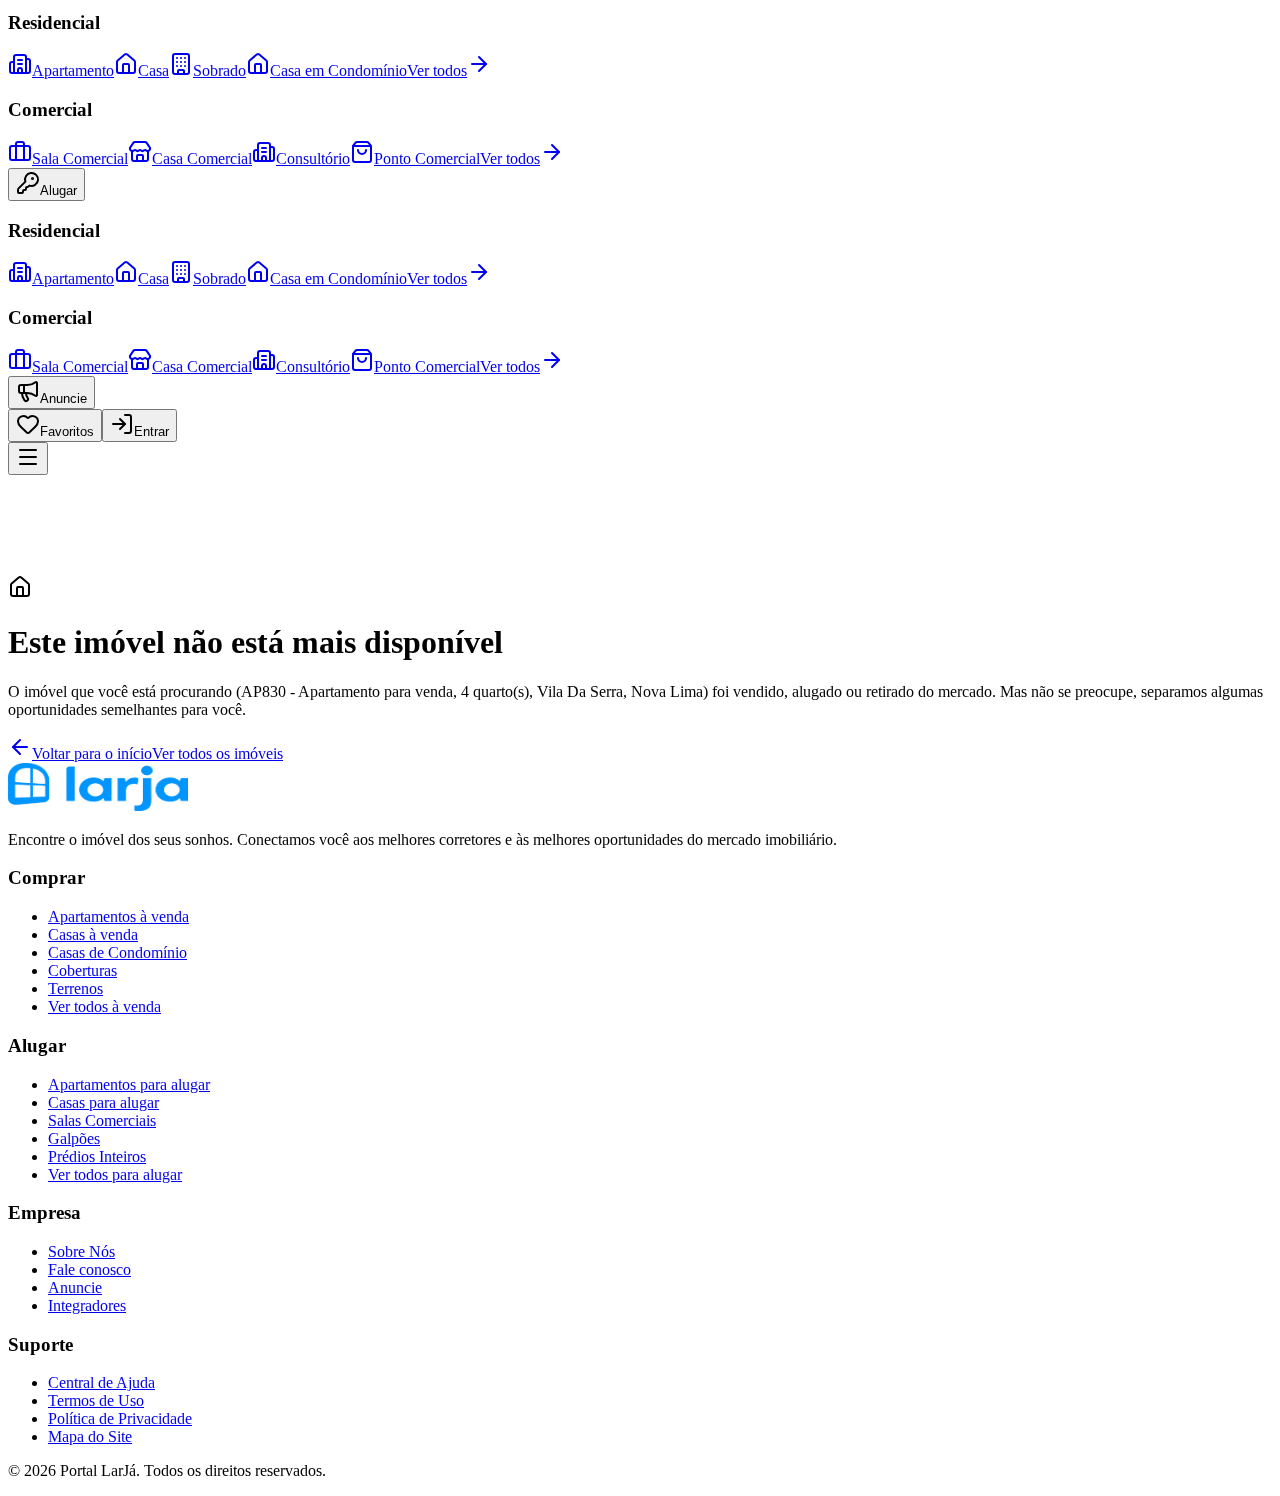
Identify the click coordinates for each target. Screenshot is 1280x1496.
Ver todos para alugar (115, 1174)
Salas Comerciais (102, 1120)
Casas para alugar (103, 1102)
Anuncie (63, 398)
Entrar (151, 431)
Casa (153, 70)
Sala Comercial (80, 158)
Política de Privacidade (120, 1418)
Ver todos (437, 70)
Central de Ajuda (101, 1382)
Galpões (74, 1138)
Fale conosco (89, 1269)
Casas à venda (93, 934)
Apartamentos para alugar (129, 1084)
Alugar (58, 190)
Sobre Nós (81, 1251)
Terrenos (75, 988)
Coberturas (82, 970)
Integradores (87, 1305)
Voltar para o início (92, 753)
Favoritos (67, 431)
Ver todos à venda (104, 1006)
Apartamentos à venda (118, 916)
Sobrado (219, 70)
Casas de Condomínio (117, 952)
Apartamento (73, 70)
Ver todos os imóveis (217, 753)
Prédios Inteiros (97, 1156)
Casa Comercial (202, 158)
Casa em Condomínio (338, 70)
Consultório (313, 158)
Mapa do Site (90, 1436)
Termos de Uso (96, 1400)
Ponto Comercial (427, 158)
